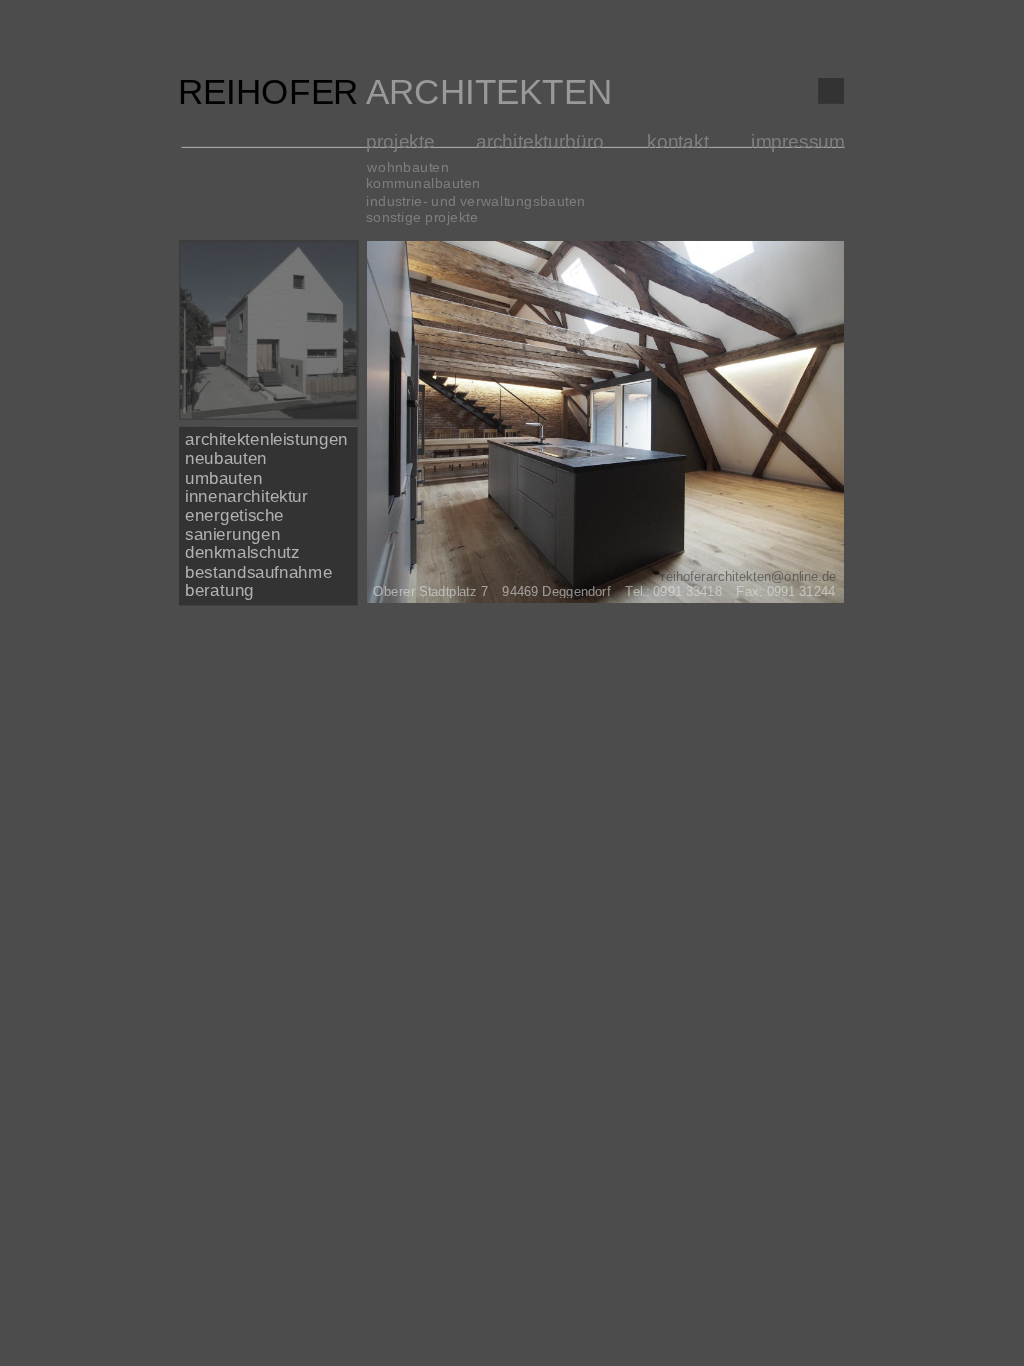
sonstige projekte (422, 217)
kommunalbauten (423, 183)
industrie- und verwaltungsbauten (476, 201)
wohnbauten (408, 167)
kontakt (678, 141)
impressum (798, 141)
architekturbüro (540, 141)
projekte (400, 141)
